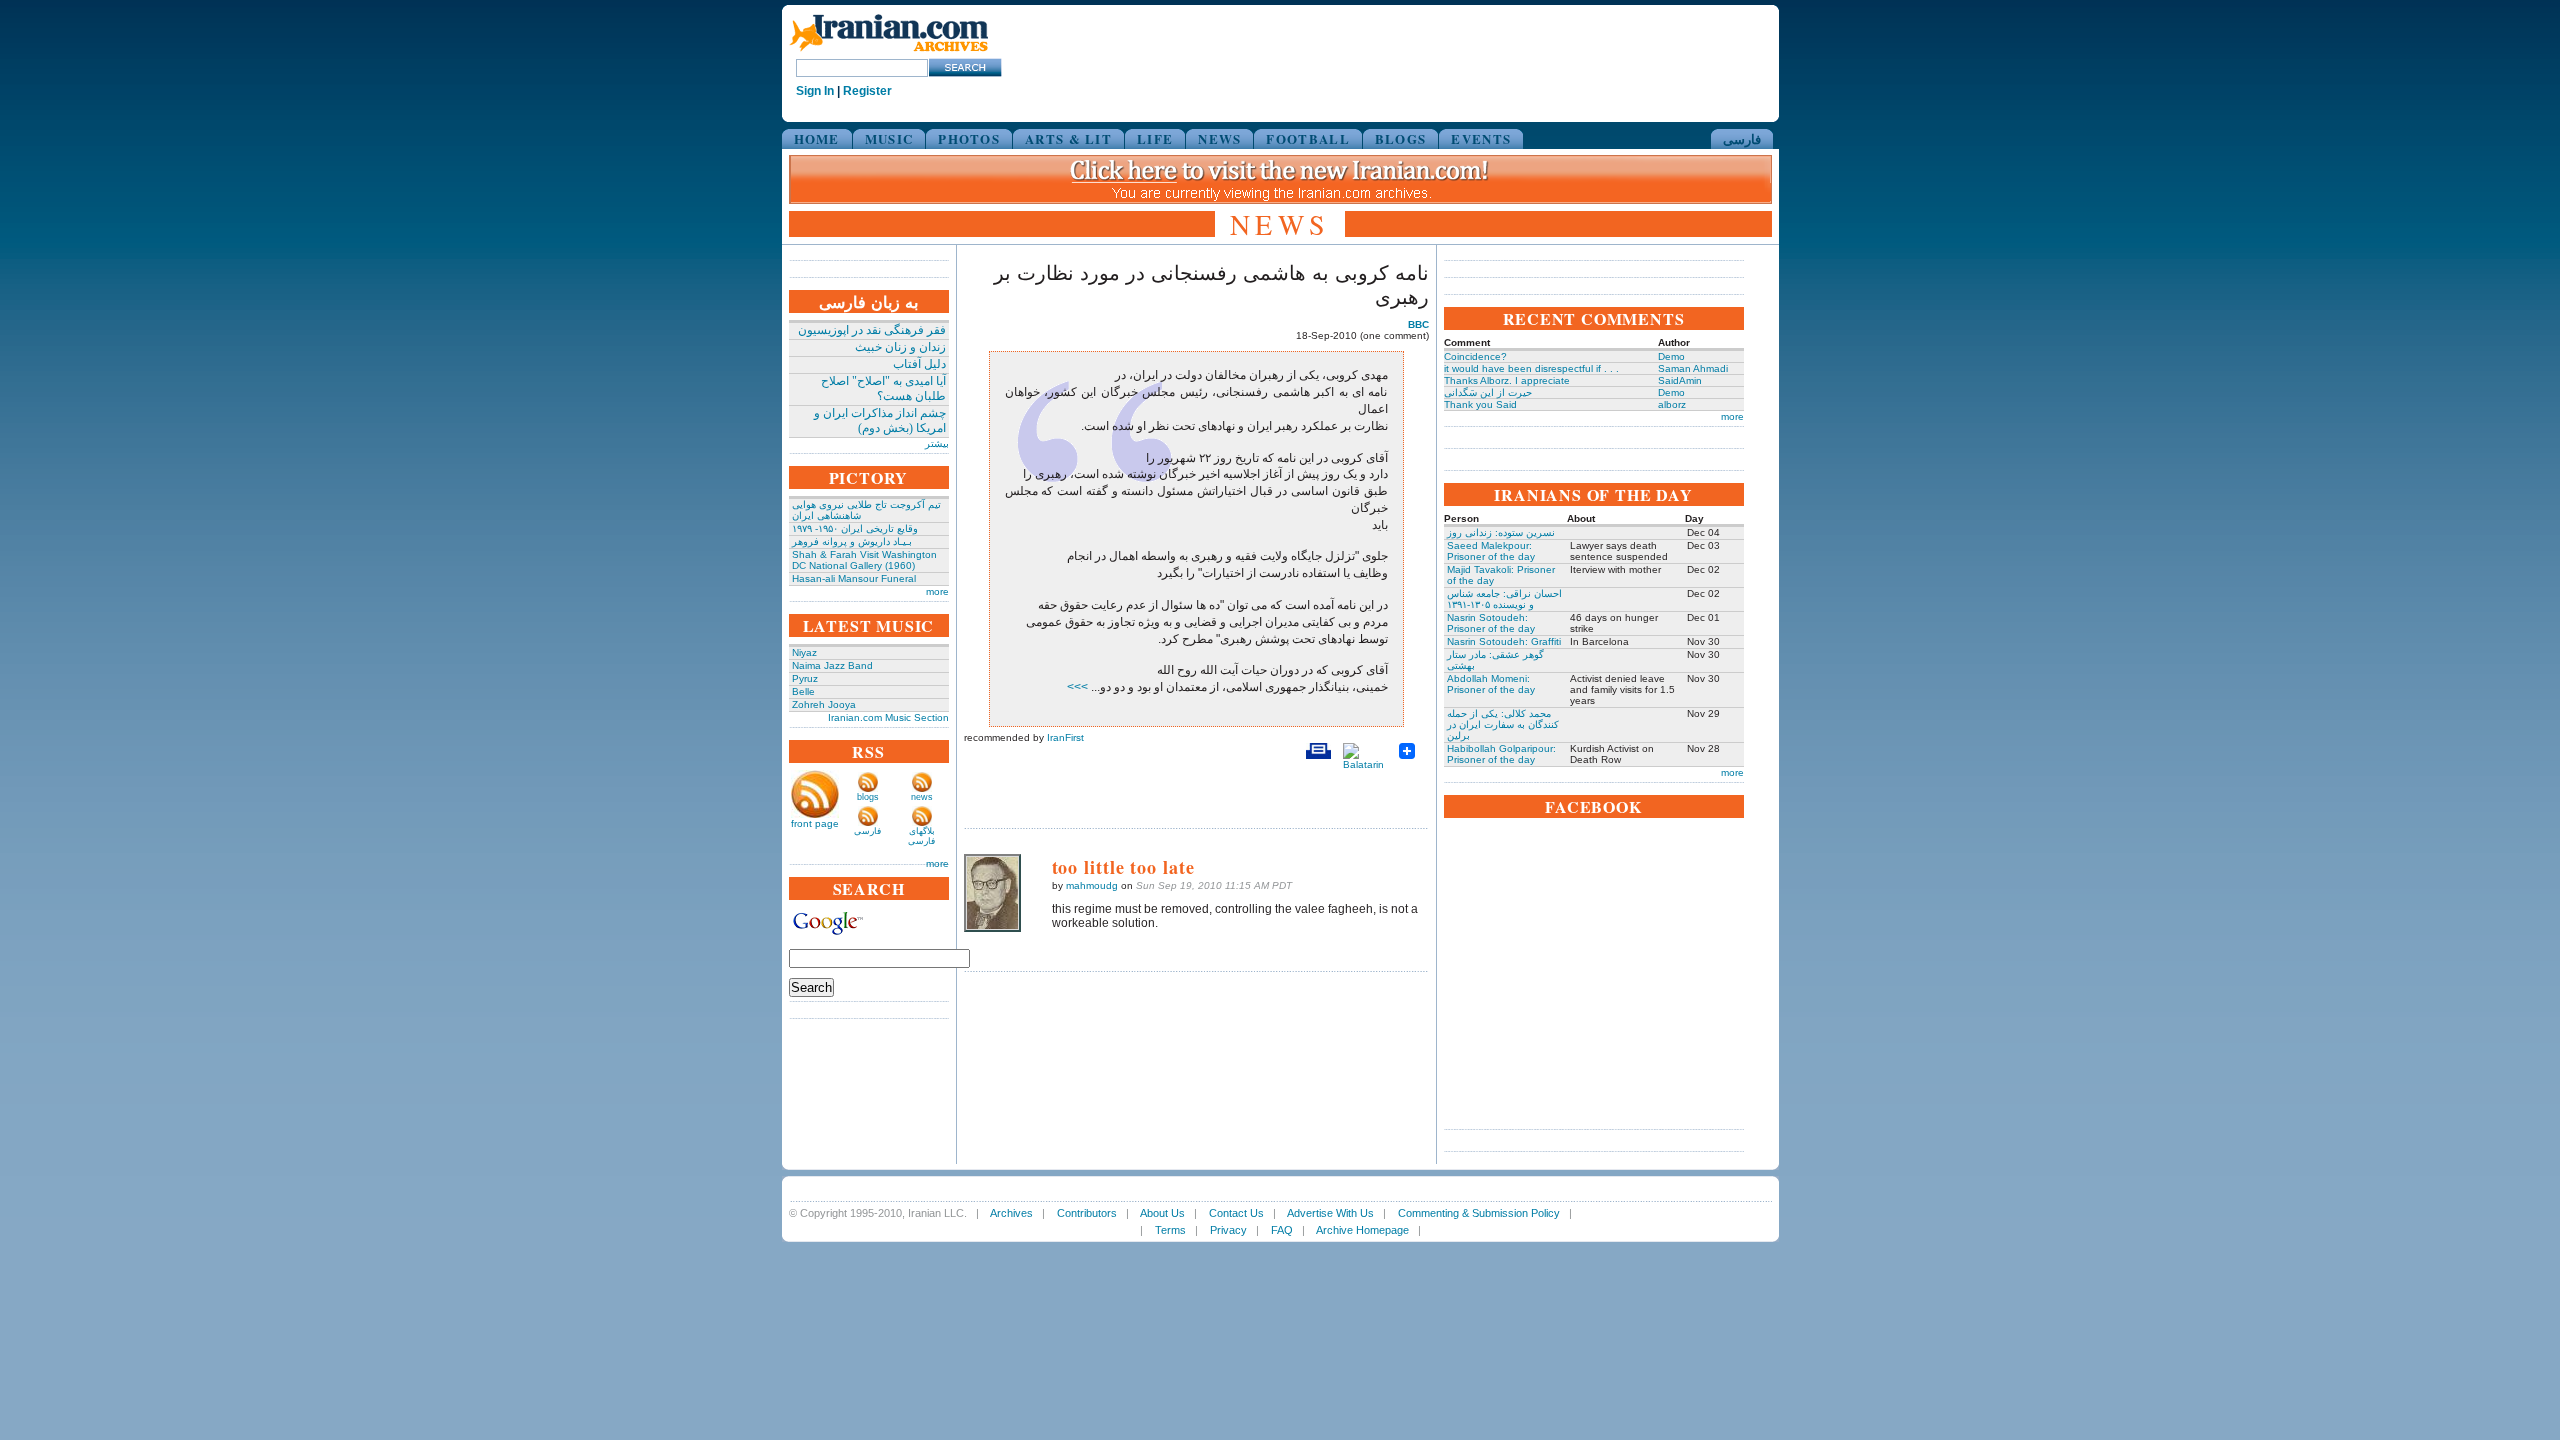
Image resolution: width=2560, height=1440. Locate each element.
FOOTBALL (1307, 138)
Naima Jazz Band (832, 665)
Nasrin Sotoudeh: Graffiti (1504, 641)
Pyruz (805, 678)
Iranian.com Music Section (888, 717)
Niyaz (804, 652)
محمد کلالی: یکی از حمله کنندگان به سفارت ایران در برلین (1503, 724)
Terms (1170, 1230)
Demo (1671, 356)
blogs (868, 797)
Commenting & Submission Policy (1479, 1213)
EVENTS (1481, 138)
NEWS (1219, 138)
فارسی (1742, 138)
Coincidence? (1475, 356)
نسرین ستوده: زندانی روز (1501, 532)
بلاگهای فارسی (921, 836)
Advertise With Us (1330, 1213)
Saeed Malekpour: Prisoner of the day (1491, 551)
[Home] (889, 52)
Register (867, 91)
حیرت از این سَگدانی (1488, 392)
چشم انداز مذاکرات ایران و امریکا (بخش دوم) (880, 420)
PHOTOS (969, 138)
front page (815, 823)
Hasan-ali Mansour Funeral (854, 578)
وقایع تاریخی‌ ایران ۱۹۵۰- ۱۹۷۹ (855, 528)
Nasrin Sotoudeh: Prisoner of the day (1491, 623)
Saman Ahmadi (1693, 368)
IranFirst (1065, 737)
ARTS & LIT (1068, 138)
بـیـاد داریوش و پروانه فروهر (852, 541)
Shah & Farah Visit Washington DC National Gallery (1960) (864, 560)
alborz (1672, 404)
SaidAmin (1680, 380)
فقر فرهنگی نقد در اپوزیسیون (872, 330)
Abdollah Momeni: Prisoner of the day (1491, 684)
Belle (803, 691)
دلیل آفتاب (919, 364)
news (922, 797)
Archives (1011, 1213)
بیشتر (937, 443)
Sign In (815, 91)
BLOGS (1401, 138)
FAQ (1282, 1230)
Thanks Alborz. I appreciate (1507, 380)
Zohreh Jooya (824, 704)
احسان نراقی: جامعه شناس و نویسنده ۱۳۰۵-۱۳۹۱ (1504, 599)
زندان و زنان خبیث (900, 347)
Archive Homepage (1362, 1230)
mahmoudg (1092, 885)
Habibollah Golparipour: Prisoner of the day (1501, 754)
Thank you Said (1480, 404)
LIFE (1155, 138)
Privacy (1228, 1230)
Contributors (1087, 1213)
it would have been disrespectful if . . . (1531, 368)
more (937, 591)
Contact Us (1236, 1213)
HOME (817, 138)
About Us (1162, 1213)
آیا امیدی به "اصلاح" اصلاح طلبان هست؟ (883, 388)
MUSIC (889, 138)
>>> (1079, 687)
